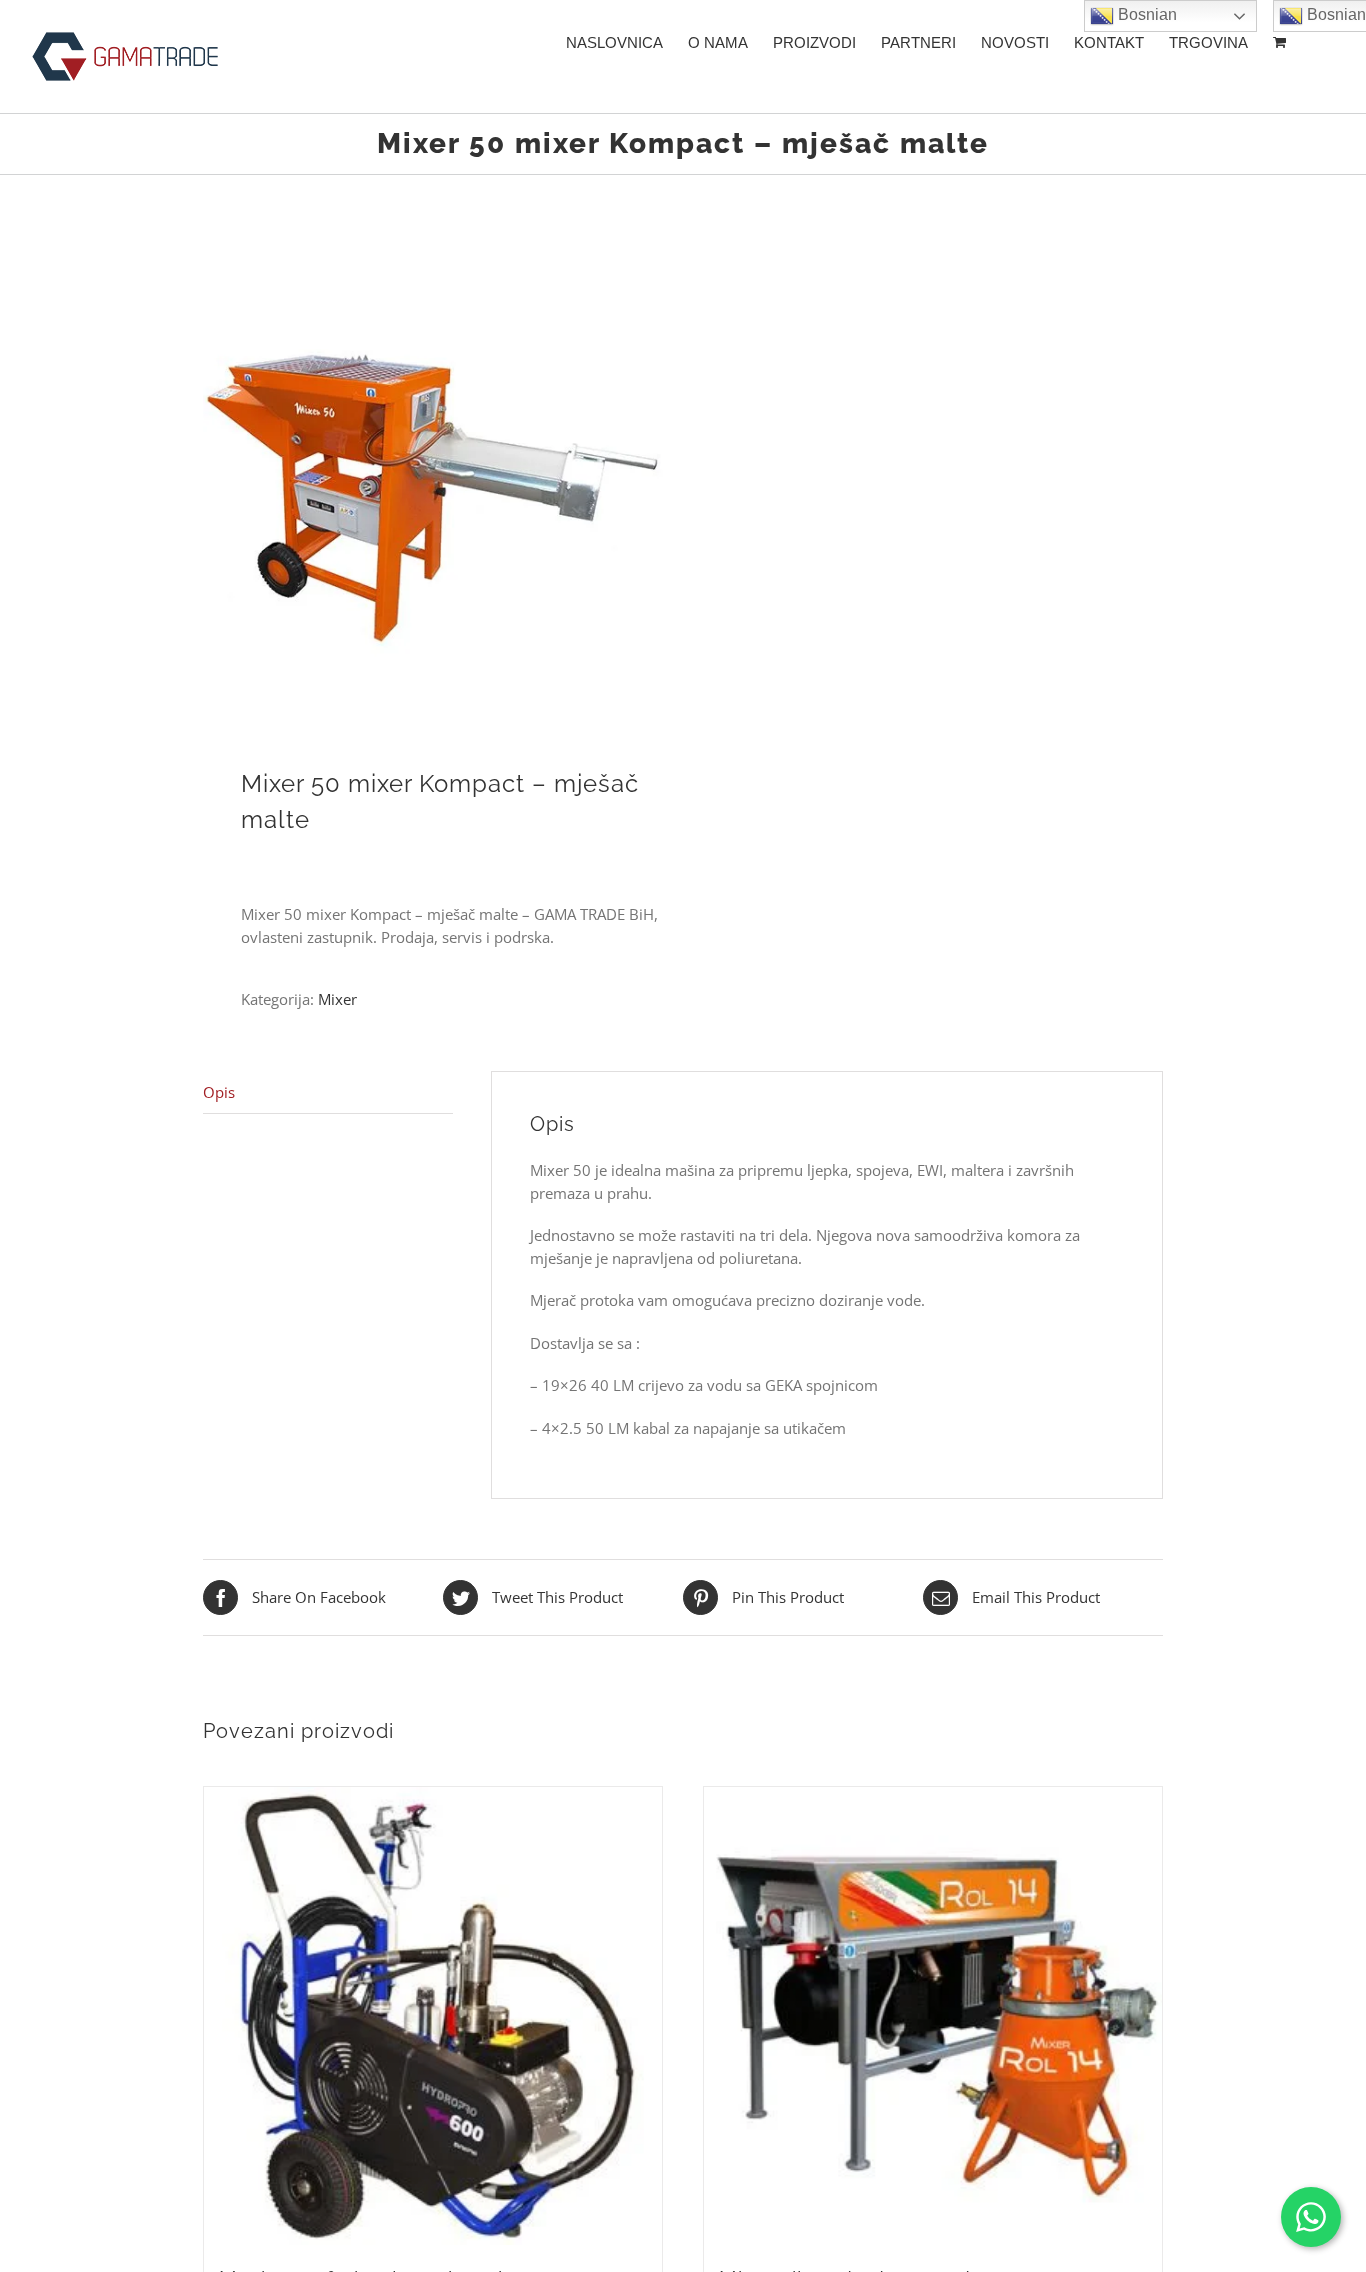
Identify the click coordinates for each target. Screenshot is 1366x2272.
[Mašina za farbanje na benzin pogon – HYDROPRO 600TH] (433, 2016)
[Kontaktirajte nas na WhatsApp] (1311, 2217)
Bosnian (1145, 14)
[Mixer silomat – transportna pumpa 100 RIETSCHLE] (933, 2016)
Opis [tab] (219, 1092)
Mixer (337, 999)
